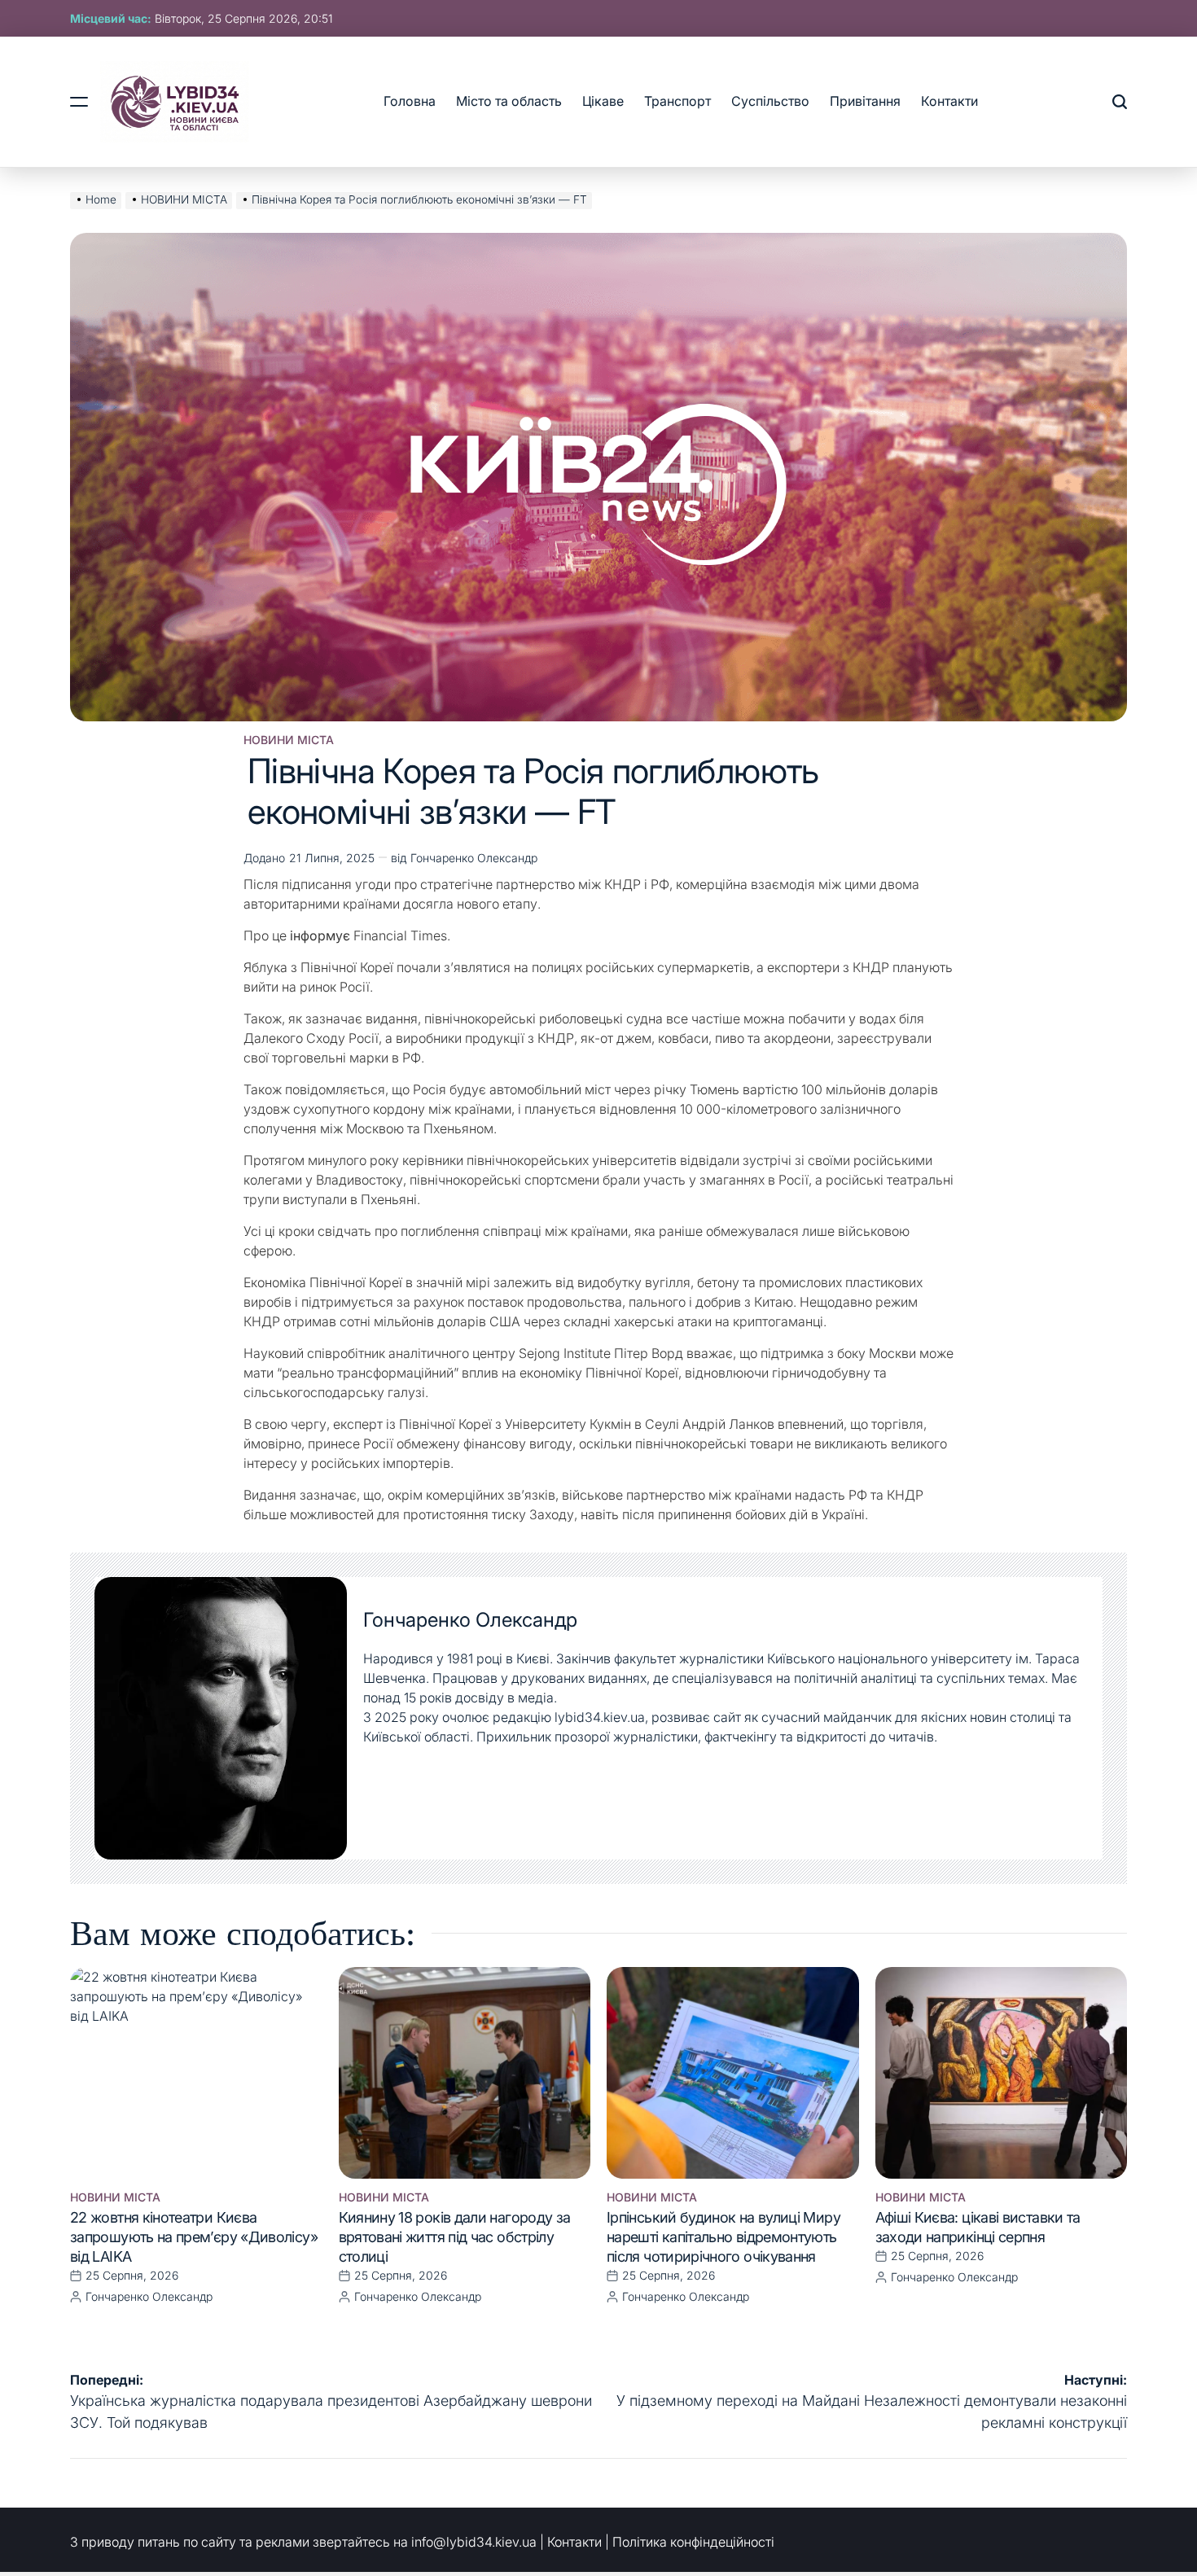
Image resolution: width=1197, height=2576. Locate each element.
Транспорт (677, 101)
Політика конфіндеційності (693, 2542)
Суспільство (770, 101)
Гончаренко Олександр (474, 858)
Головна (410, 101)
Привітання (865, 101)
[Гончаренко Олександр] (221, 1719)
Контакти (949, 101)
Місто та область (509, 101)
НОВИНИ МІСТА (289, 740)
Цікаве (603, 101)
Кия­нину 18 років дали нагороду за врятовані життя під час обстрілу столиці (455, 2237)
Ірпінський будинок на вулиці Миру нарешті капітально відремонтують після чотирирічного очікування (723, 2237)
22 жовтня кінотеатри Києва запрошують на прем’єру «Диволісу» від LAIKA (194, 2237)
